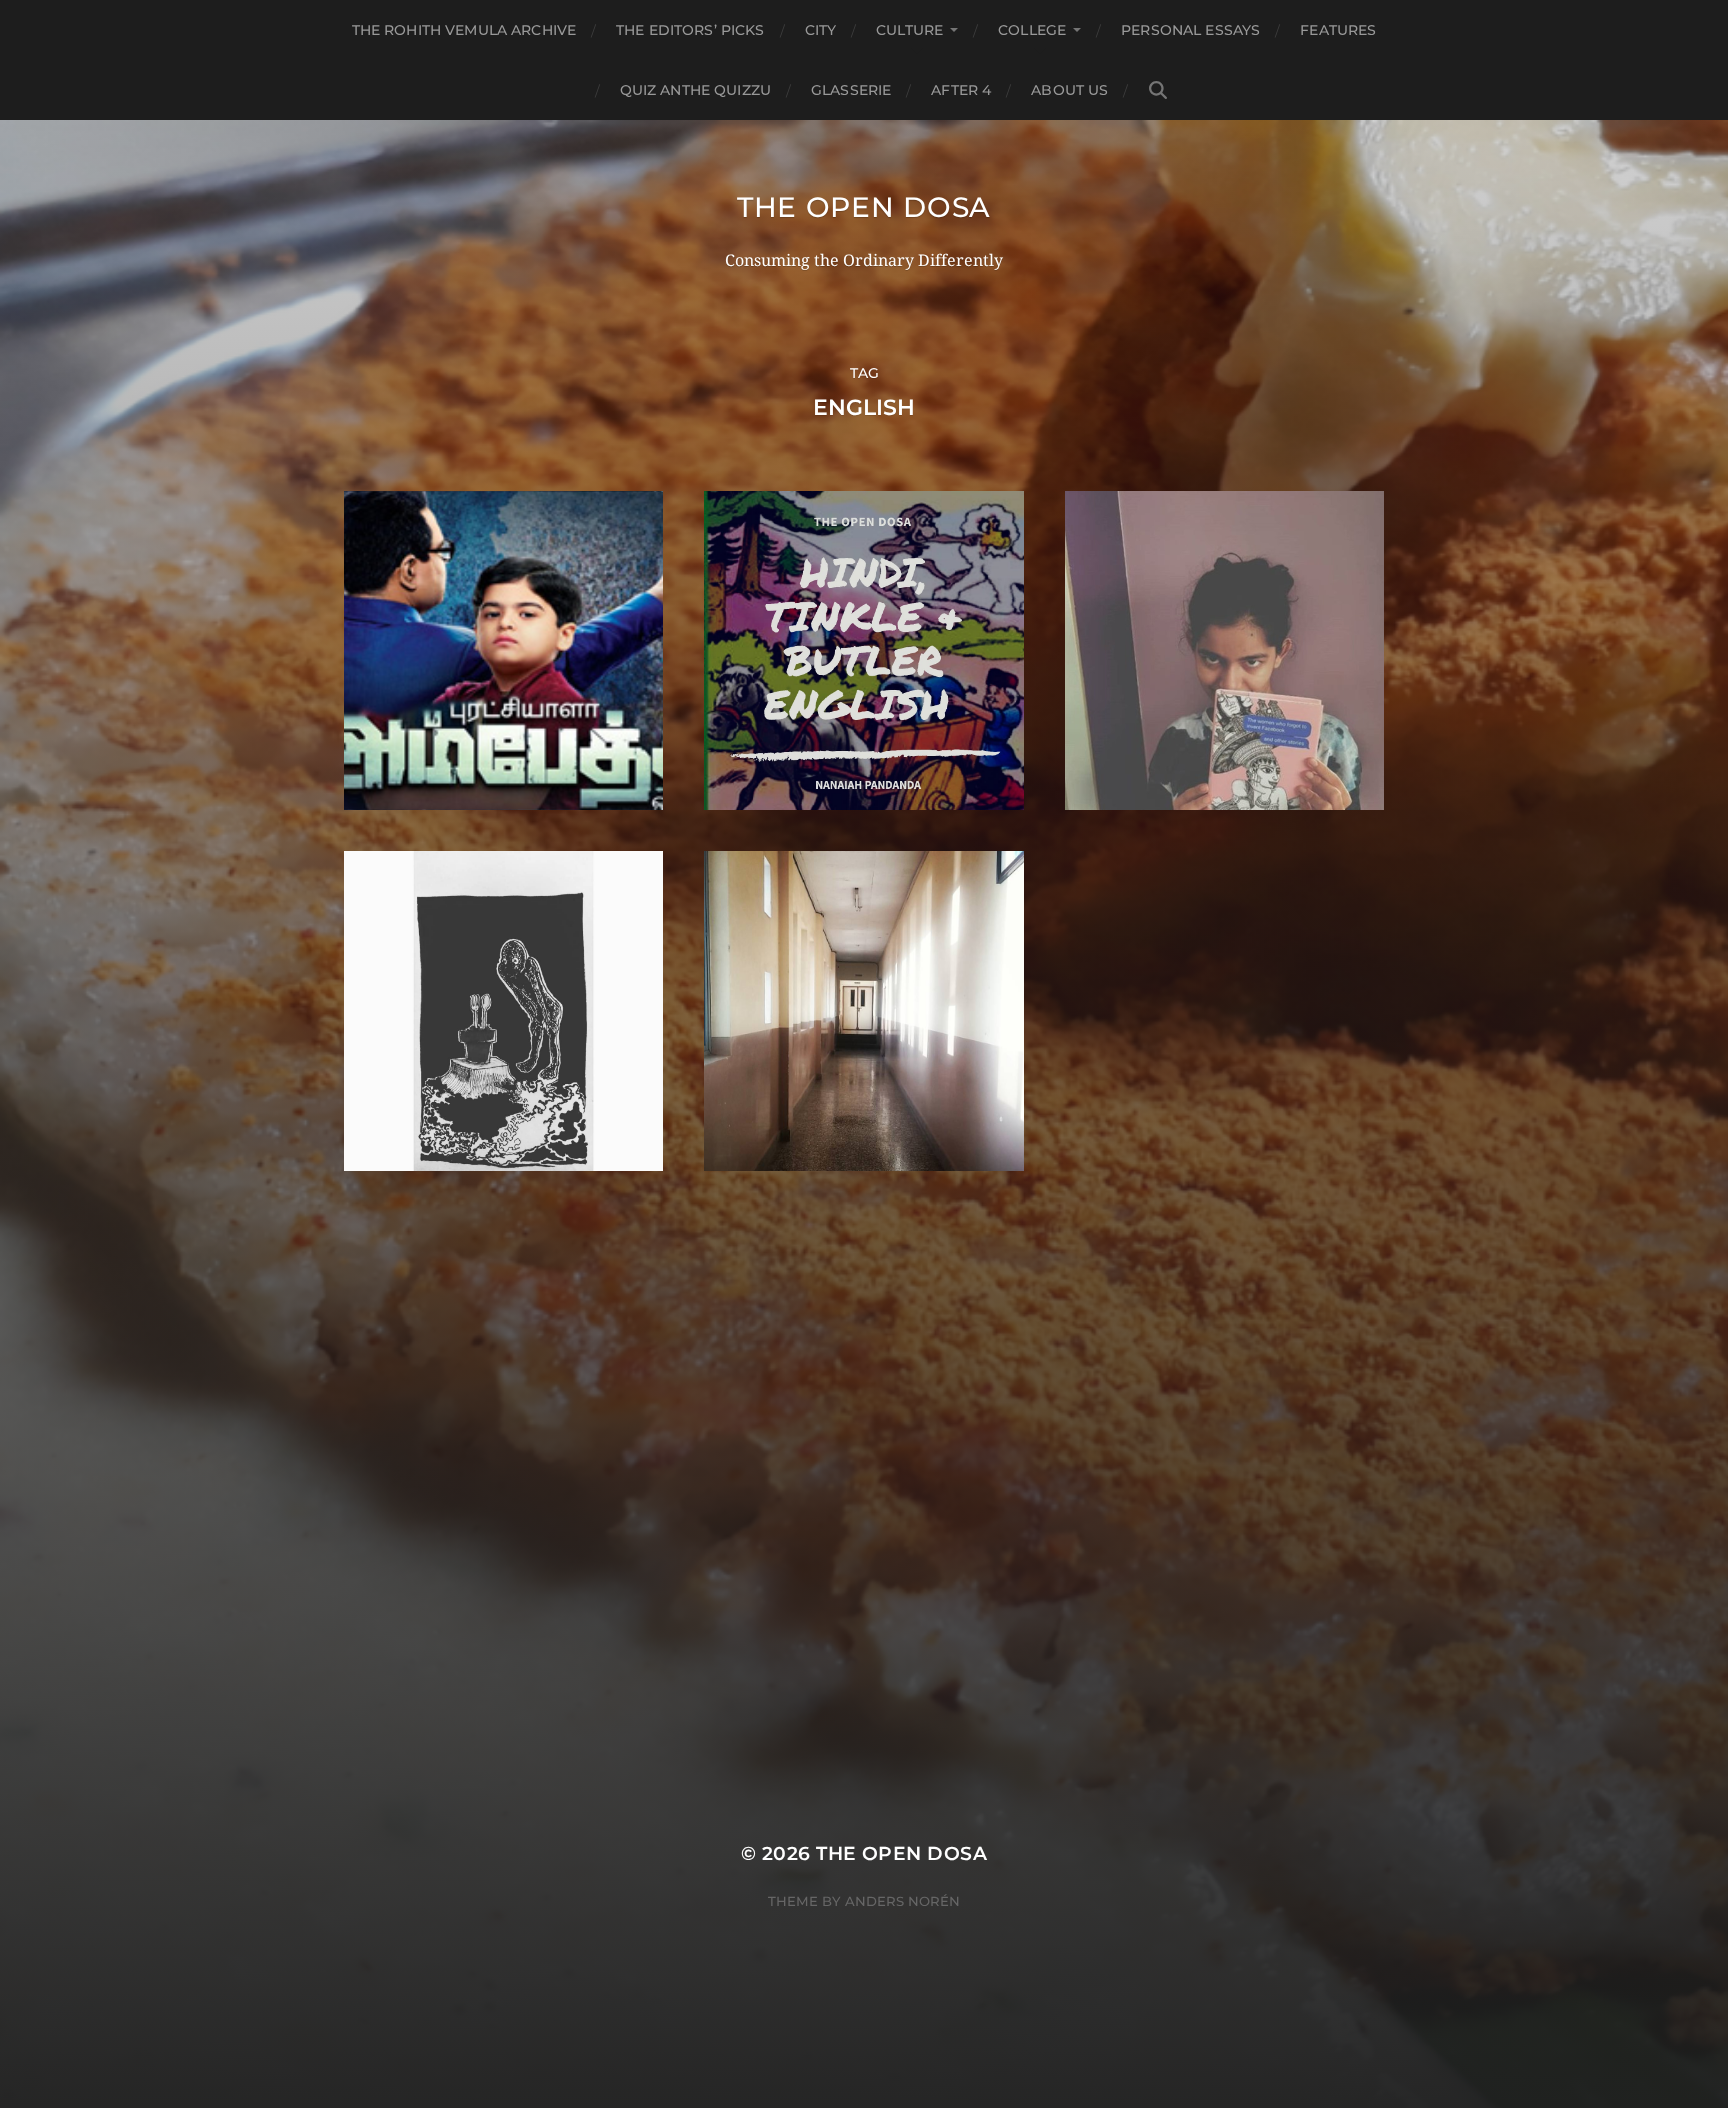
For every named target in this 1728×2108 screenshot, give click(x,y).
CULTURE (909, 30)
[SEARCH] (1158, 90)
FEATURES (1338, 30)
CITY (821, 30)
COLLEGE (1032, 30)
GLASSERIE (851, 90)
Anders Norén (902, 1901)
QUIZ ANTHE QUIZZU (695, 90)
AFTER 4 (961, 90)
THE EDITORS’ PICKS (690, 30)
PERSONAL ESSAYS (1190, 30)
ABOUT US (1069, 90)
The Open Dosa (864, 207)
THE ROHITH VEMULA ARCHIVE (464, 30)
